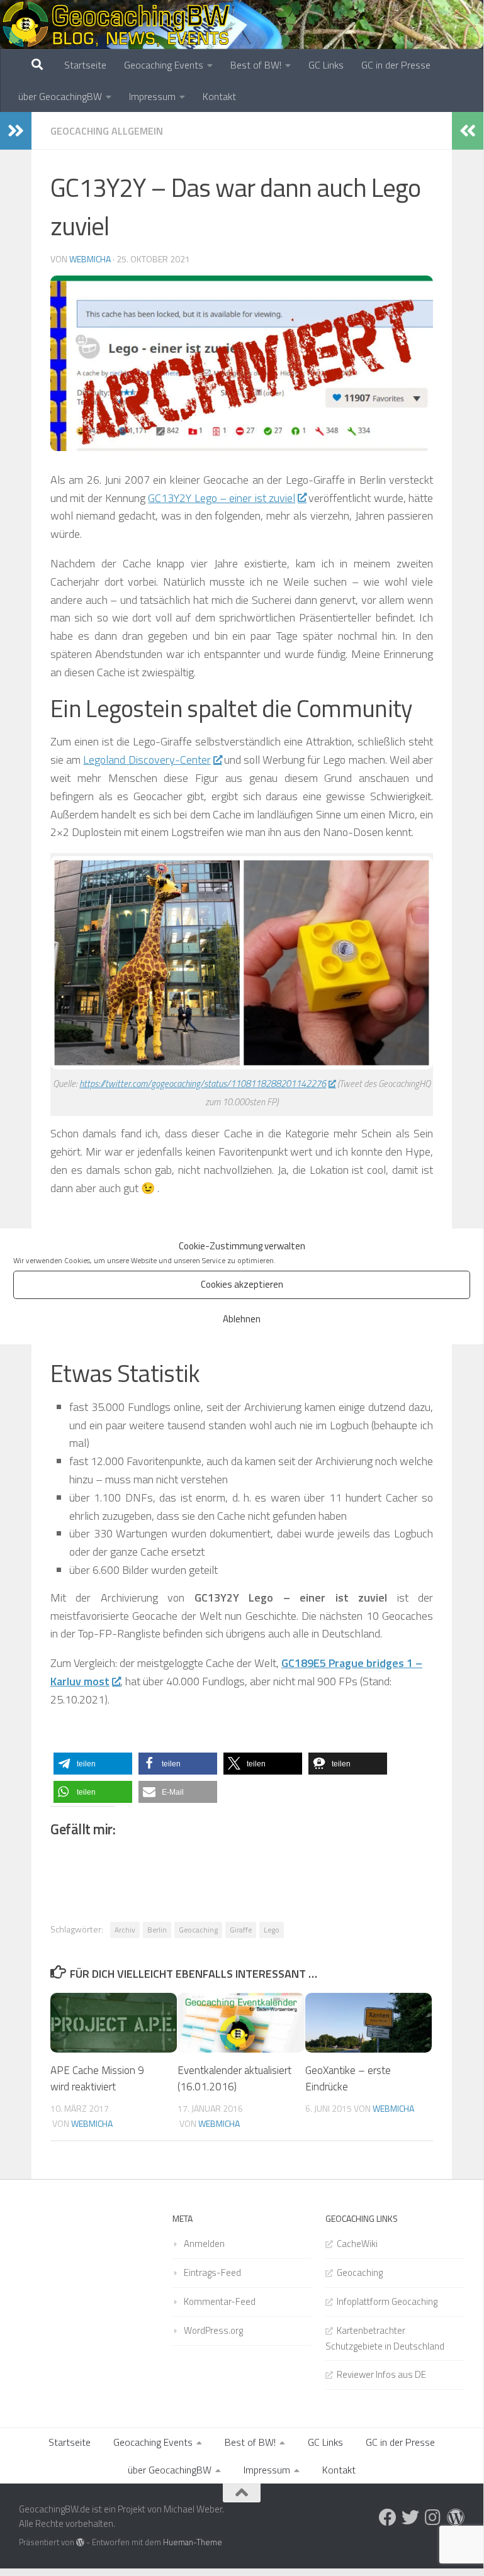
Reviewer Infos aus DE (381, 2374)
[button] (93, 1764)
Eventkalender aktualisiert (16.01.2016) (234, 2078)
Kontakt (219, 96)
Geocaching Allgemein (107, 131)
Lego (272, 1930)
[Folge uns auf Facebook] (388, 2517)
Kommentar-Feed (220, 2301)
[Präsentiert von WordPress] (80, 2542)
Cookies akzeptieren (242, 1284)
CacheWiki (357, 2244)
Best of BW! (256, 65)
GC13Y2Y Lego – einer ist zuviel (222, 498)
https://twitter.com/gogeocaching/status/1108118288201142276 (203, 1084)
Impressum (152, 96)
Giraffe (241, 1930)
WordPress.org (213, 2330)
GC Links (326, 65)
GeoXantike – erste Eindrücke (348, 2078)
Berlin (157, 1930)
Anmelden (204, 2244)
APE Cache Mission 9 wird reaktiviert (97, 2078)
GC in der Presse (396, 65)
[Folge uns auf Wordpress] (456, 2517)
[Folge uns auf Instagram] (433, 2517)
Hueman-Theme (193, 2542)
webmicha (90, 259)
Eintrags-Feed (212, 2272)
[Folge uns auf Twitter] (410, 2517)
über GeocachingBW (60, 96)
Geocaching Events (164, 65)
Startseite (85, 65)
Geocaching (198, 1930)
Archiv (125, 1930)
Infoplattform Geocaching (387, 2301)
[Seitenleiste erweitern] (16, 131)
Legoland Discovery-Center (147, 760)
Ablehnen (242, 1319)
